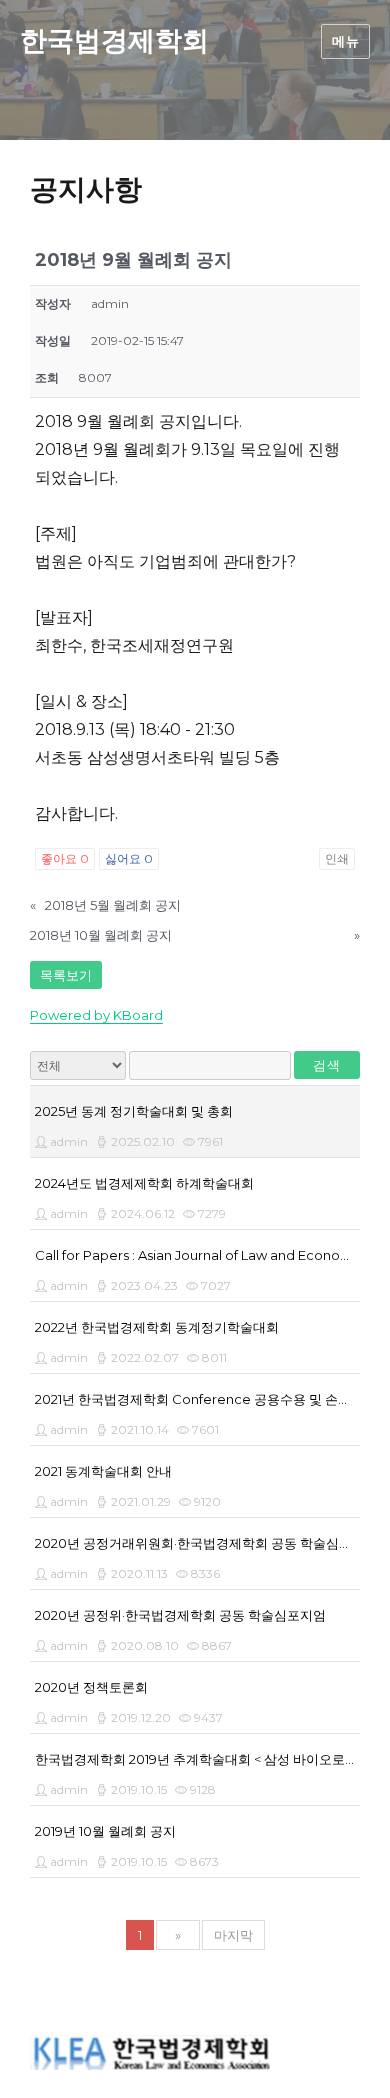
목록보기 (66, 975)
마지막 (233, 1935)
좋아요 (65, 858)
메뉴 (345, 41)
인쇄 (337, 858)
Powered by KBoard (96, 1015)
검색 (326, 1065)
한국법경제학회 (114, 40)
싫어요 (129, 858)
